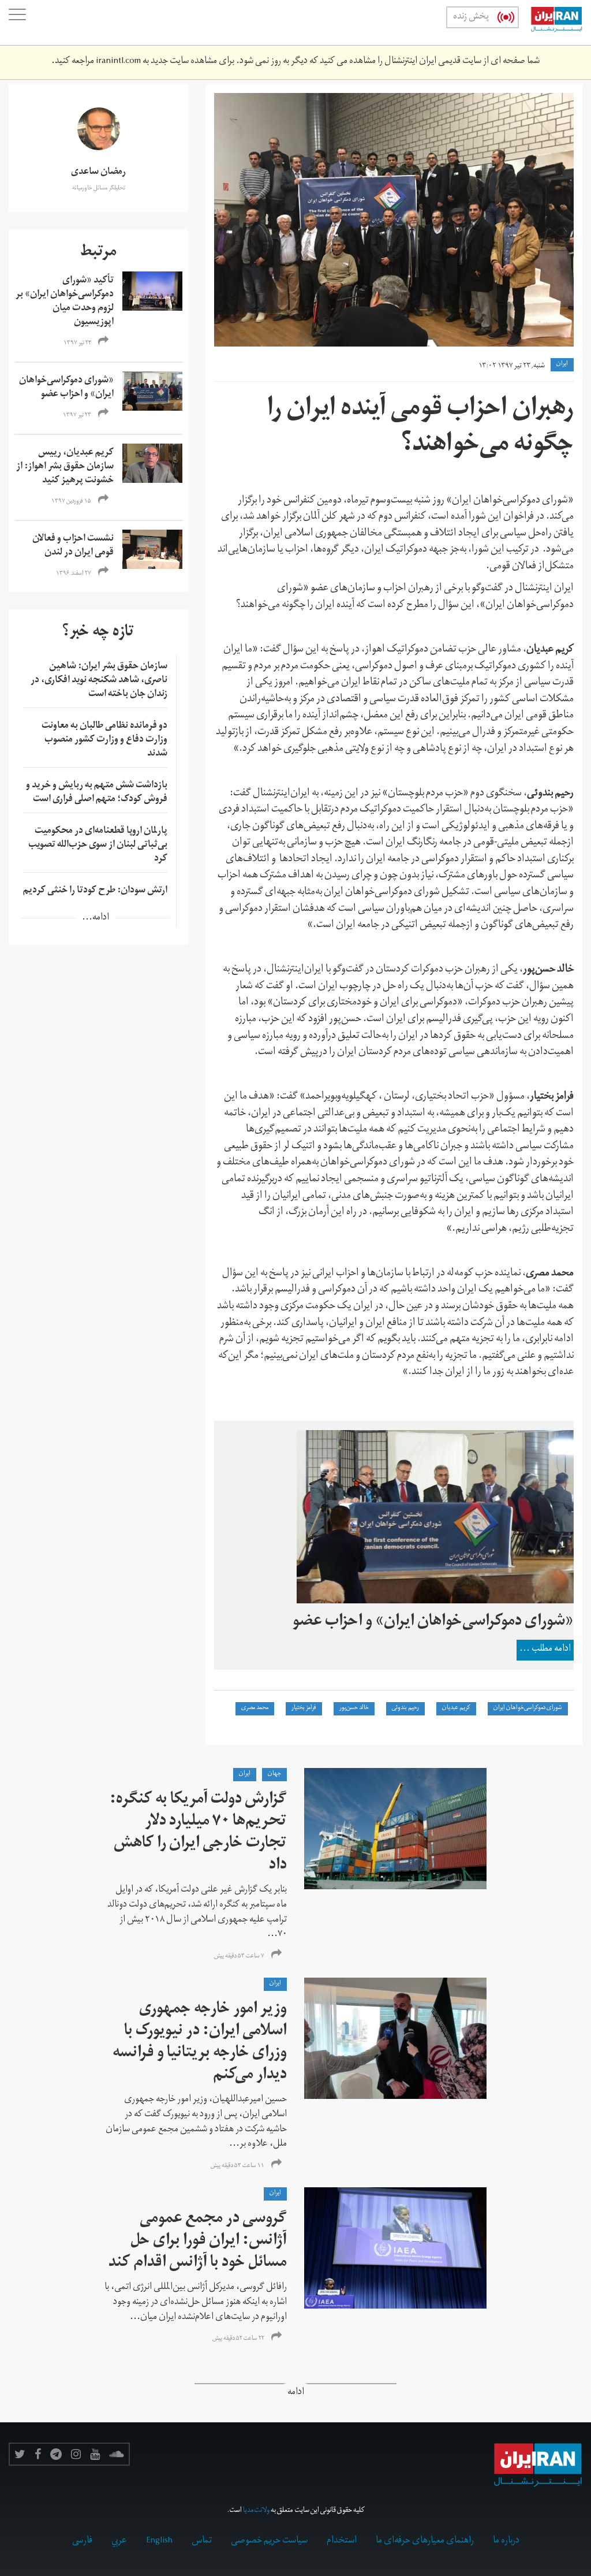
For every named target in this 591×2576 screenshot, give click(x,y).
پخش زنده (471, 17)
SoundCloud (117, 2454)
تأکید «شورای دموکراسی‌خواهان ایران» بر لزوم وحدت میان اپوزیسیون (65, 302)
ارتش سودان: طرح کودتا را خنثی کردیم (95, 891)
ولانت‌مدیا (256, 2511)
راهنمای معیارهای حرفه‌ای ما (425, 2541)
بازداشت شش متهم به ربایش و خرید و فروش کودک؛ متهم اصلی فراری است (97, 793)
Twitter (20, 2454)
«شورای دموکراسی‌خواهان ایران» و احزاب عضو (66, 388)
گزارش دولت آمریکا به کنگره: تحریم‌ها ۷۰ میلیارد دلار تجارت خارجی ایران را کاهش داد (198, 1834)
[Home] (551, 23)
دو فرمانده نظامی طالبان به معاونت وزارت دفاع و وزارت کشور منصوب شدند (104, 740)
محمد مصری (255, 1708)
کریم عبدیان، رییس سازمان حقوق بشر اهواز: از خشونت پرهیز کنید (65, 467)
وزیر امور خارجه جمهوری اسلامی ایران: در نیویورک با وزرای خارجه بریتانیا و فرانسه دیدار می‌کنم (200, 2043)
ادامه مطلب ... (545, 1650)
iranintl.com (118, 62)
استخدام (342, 2541)
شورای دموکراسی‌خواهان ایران (528, 1708)
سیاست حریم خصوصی (269, 2541)
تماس (202, 2541)
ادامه (296, 2393)
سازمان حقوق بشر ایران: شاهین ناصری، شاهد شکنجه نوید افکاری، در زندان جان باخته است (99, 681)
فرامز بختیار (304, 1708)
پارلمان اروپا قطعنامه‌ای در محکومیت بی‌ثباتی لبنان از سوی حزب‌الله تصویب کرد (98, 846)
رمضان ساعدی (98, 173)
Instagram (76, 2454)
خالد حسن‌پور (354, 1708)
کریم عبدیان (456, 1708)
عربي (119, 2541)
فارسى (82, 2541)
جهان (274, 1774)
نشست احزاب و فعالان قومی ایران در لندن (73, 546)
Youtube (95, 2454)
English (159, 2541)
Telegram (56, 2454)
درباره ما (506, 2541)
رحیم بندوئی (405, 1708)
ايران (562, 364)
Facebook (38, 2454)
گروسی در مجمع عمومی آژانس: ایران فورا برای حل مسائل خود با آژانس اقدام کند (198, 2242)
